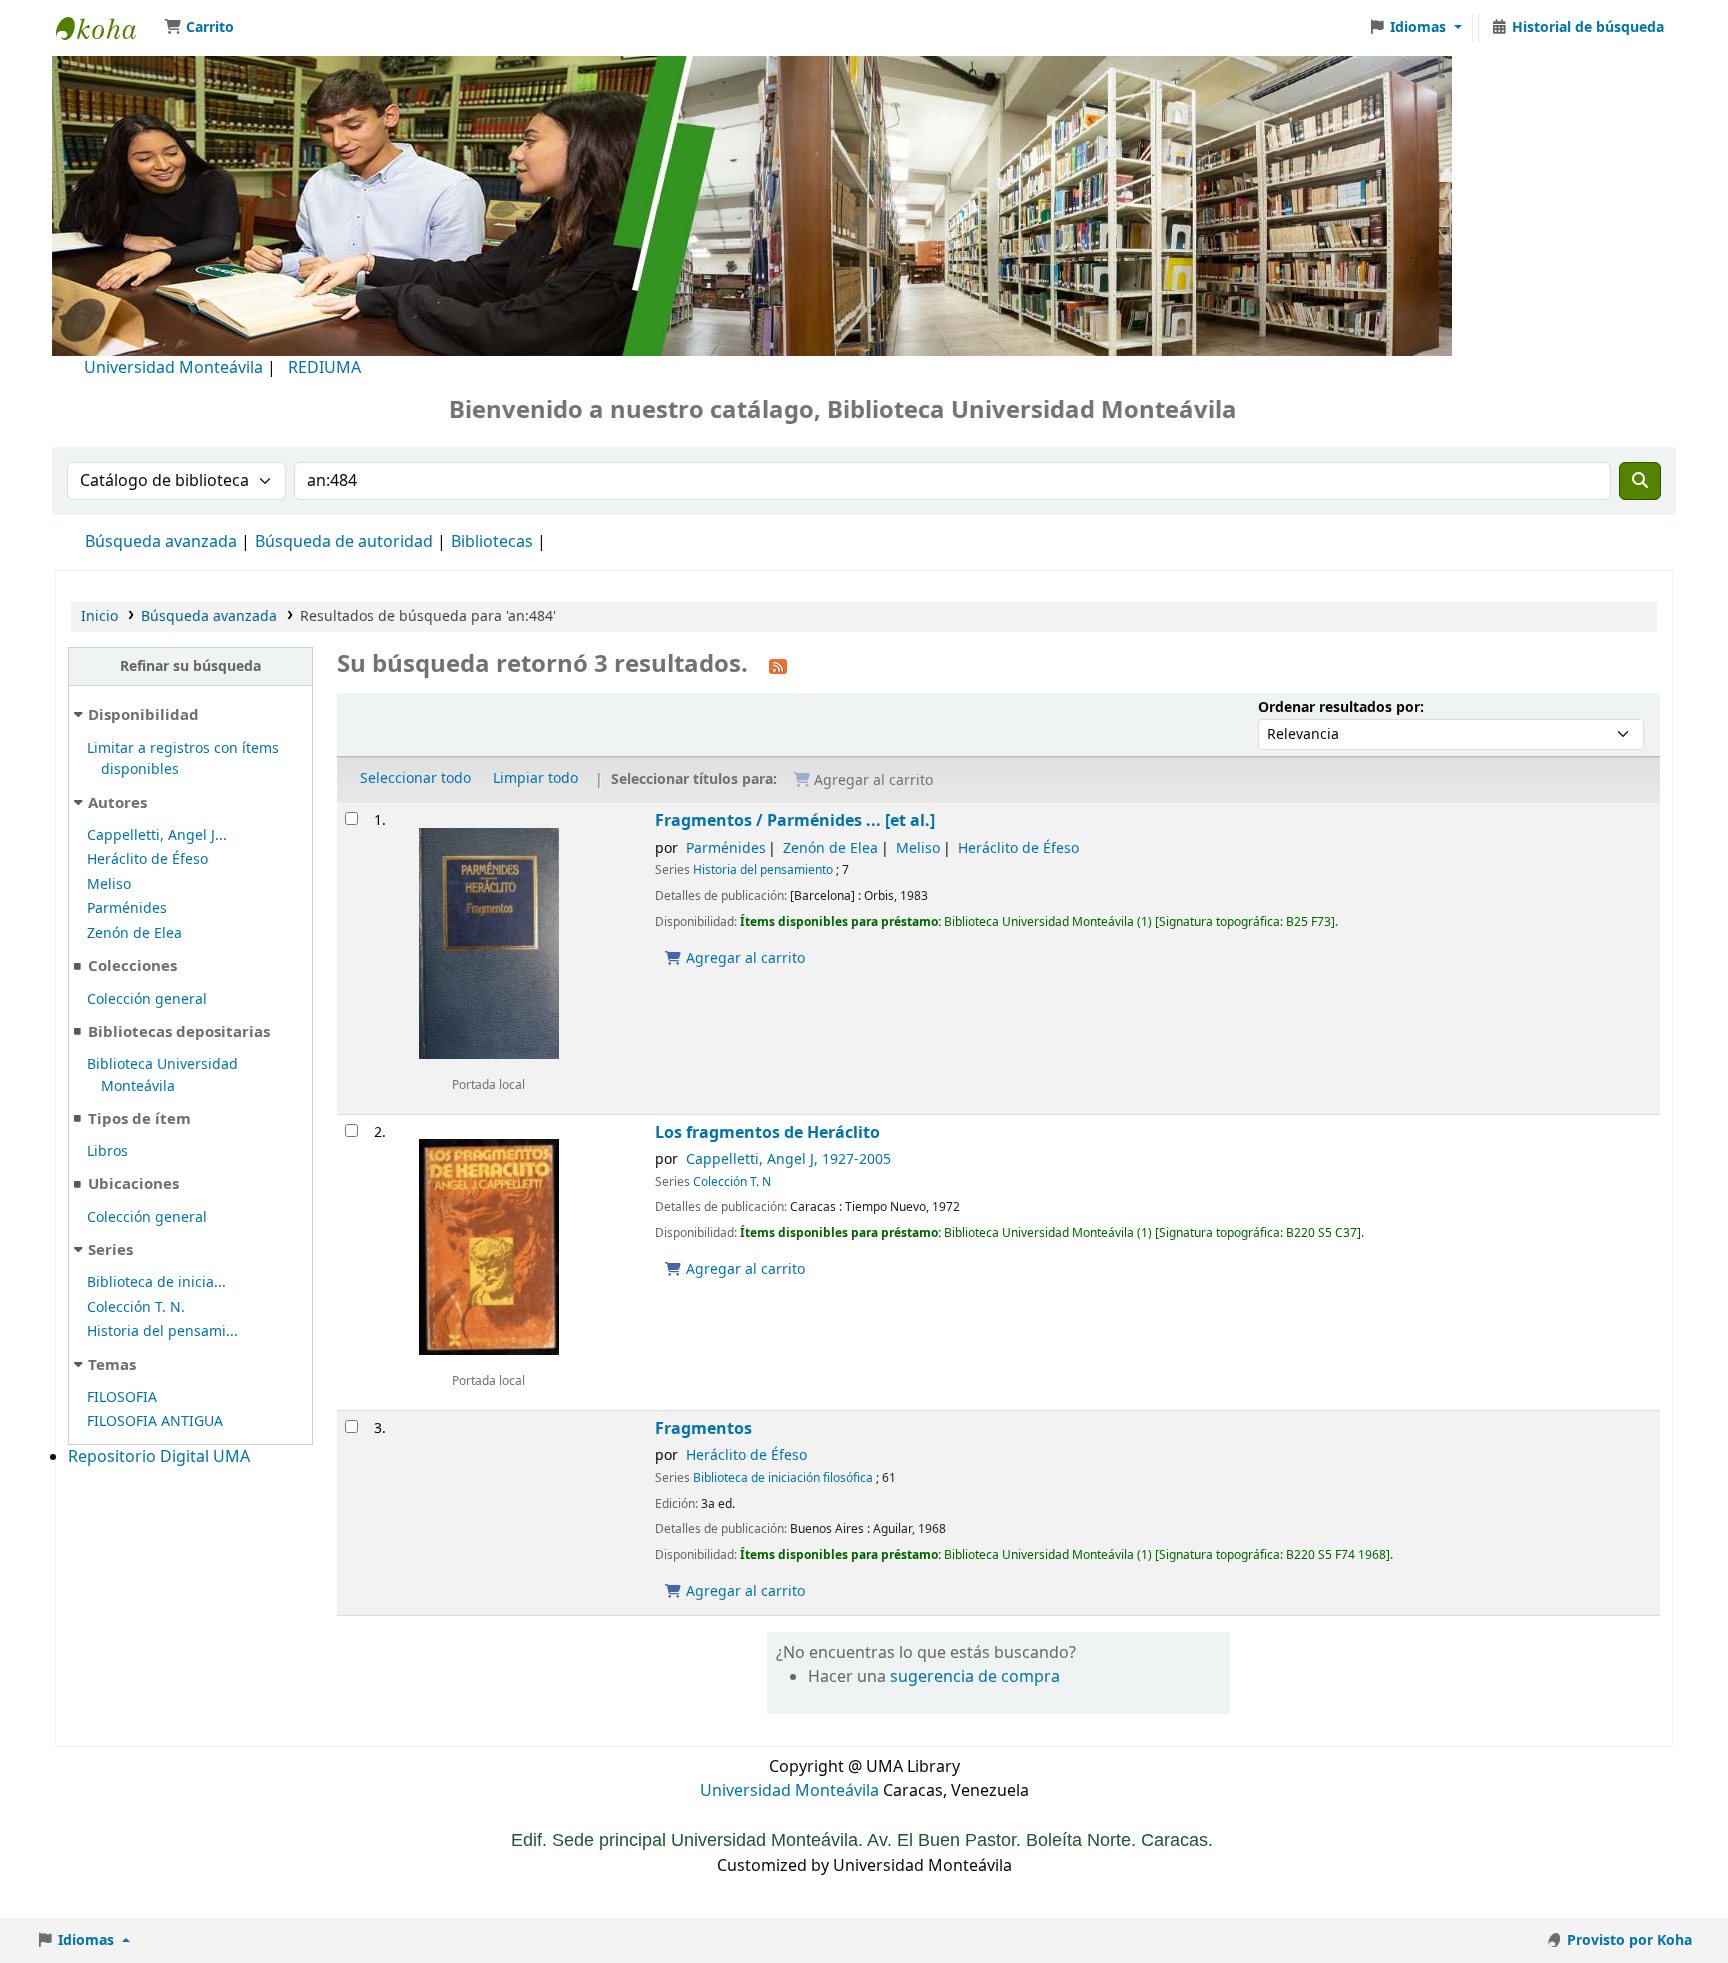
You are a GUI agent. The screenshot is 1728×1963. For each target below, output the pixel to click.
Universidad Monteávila (173, 368)
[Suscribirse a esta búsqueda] (778, 666)
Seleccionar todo (415, 778)
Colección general (147, 999)
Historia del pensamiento (763, 870)
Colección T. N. (136, 1307)
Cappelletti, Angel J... (157, 835)
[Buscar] (1640, 481)
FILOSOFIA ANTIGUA (155, 1421)
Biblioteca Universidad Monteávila (106, 28)
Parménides (127, 908)
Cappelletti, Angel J (788, 1159)
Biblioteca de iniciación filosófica (783, 1478)
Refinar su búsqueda (190, 666)
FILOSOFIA (122, 1397)
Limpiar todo (535, 778)
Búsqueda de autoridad (344, 542)
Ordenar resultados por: (1341, 707)
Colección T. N (732, 1182)
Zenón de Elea (134, 933)
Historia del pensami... (162, 1331)
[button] (199, 28)
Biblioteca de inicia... (156, 1282)
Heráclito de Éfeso (147, 859)
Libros (107, 1151)
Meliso (109, 884)
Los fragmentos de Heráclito (767, 1132)
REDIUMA (324, 368)
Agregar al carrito (743, 958)
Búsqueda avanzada (161, 542)
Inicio (99, 616)
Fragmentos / (795, 820)
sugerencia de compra (975, 1677)
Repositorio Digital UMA (159, 1457)
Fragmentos (703, 1428)
